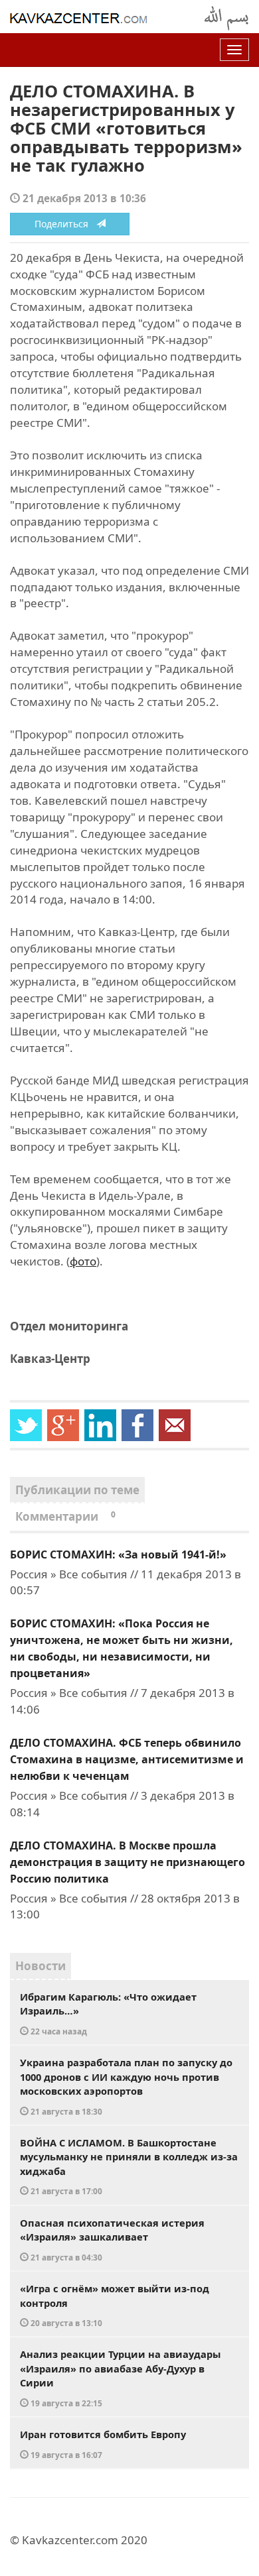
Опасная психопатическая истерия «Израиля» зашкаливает (112, 2239)
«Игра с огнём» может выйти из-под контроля (115, 2305)
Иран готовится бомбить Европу (103, 2444)
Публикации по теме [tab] (77, 1490)
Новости (41, 1966)
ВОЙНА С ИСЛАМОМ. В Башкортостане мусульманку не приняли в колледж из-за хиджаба (129, 2166)
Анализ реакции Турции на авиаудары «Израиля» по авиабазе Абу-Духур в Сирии (120, 2378)
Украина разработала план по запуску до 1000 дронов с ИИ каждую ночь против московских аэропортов (126, 2086)
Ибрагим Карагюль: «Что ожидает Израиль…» (108, 2013)
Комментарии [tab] (65, 1516)
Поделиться (65, 224)
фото (83, 1261)
